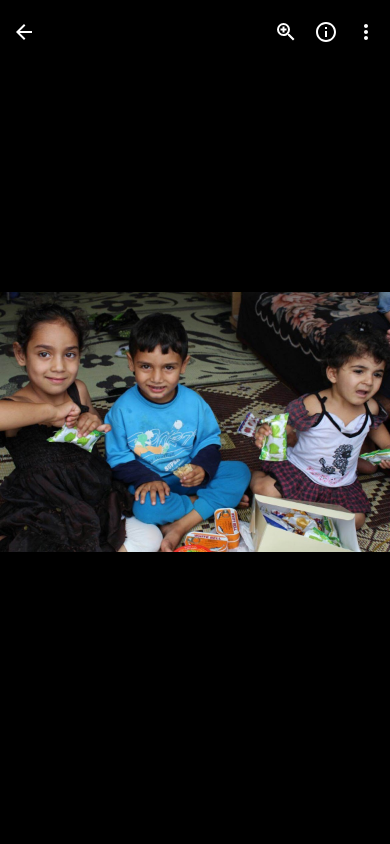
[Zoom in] (286, 32)
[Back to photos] (24, 32)
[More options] (366, 32)
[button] (334, 422)
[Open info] (326, 32)
